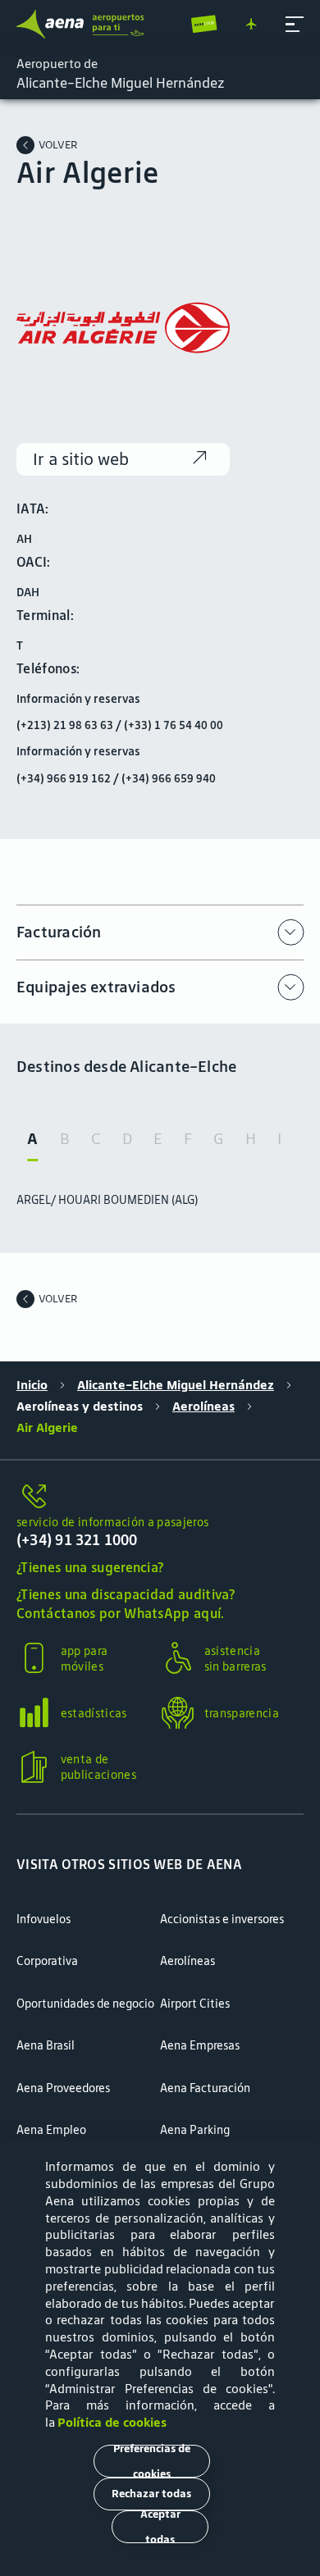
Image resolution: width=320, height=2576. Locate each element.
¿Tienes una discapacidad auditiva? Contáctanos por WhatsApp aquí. (126, 1604)
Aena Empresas (200, 2045)
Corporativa (47, 1961)
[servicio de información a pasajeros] (160, 1497)
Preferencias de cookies (152, 2461)
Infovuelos (43, 1919)
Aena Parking (195, 2130)
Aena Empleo (51, 2130)
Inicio (32, 1385)
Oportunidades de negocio (85, 2004)
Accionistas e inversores (222, 1919)
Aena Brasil (46, 2045)
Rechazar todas (151, 2494)
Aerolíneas (203, 1407)
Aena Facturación (205, 2088)
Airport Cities (195, 2004)
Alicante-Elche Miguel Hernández (176, 1385)
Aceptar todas (160, 2527)
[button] (295, 25)
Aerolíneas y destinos (80, 1407)
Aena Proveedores (63, 2088)
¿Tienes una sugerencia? (90, 1568)
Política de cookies (112, 2422)
